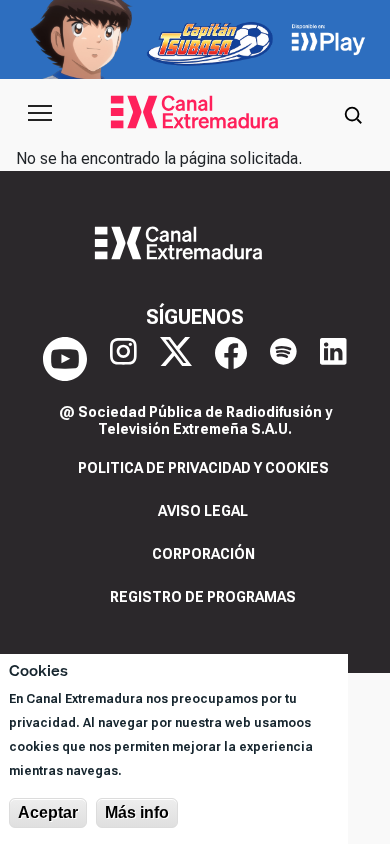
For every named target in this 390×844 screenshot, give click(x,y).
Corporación (203, 554)
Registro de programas (203, 597)
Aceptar (48, 812)
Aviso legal (203, 511)
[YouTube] (65, 359)
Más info (137, 812)
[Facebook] (231, 359)
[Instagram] (123, 359)
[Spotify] (283, 359)
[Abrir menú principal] (40, 113)
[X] (176, 359)
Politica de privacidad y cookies (203, 468)
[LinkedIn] (333, 359)
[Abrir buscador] (353, 113)
